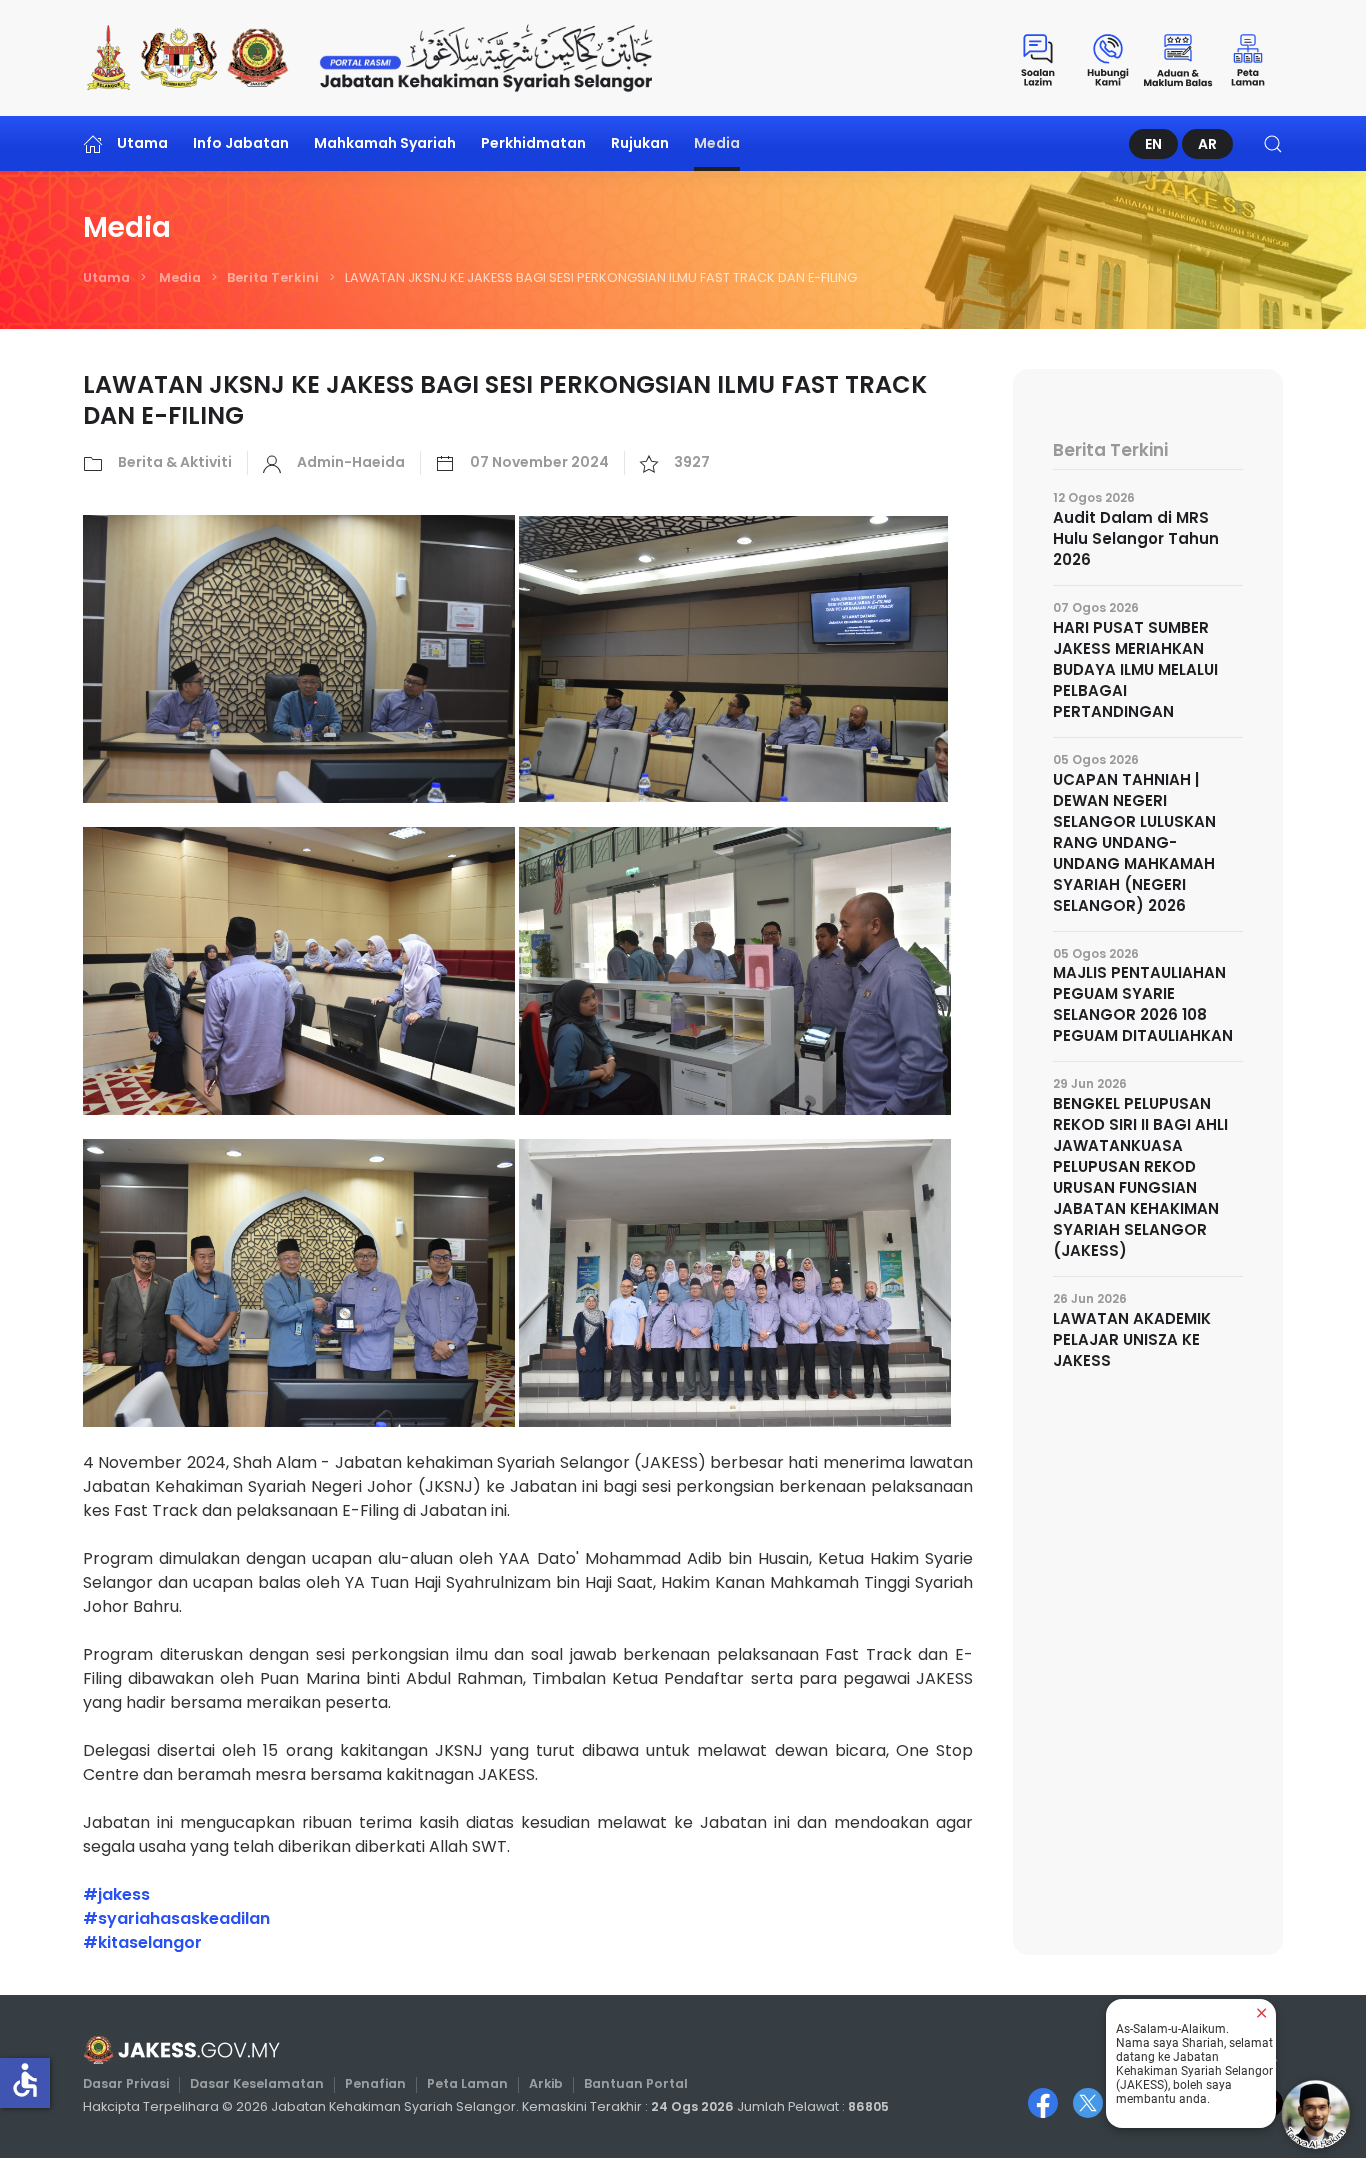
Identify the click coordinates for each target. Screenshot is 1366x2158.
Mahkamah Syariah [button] (385, 143)
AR (1207, 144)
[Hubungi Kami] (1108, 58)
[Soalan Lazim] (1038, 58)
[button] (1273, 143)
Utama (142, 143)
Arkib (546, 2083)
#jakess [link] (116, 1894)
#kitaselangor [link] (142, 1942)
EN (1153, 144)
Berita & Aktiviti (175, 462)
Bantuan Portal (636, 2083)
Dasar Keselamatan (257, 2083)
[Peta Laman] (1248, 58)
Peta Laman (467, 2083)
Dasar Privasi (126, 2083)
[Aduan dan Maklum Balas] (1178, 58)
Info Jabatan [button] (241, 143)
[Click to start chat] (1316, 2114)
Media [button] (717, 143)
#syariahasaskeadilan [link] (176, 1918)
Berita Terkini (273, 277)
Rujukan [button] (640, 143)
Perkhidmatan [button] (533, 143)
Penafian (375, 2083)
